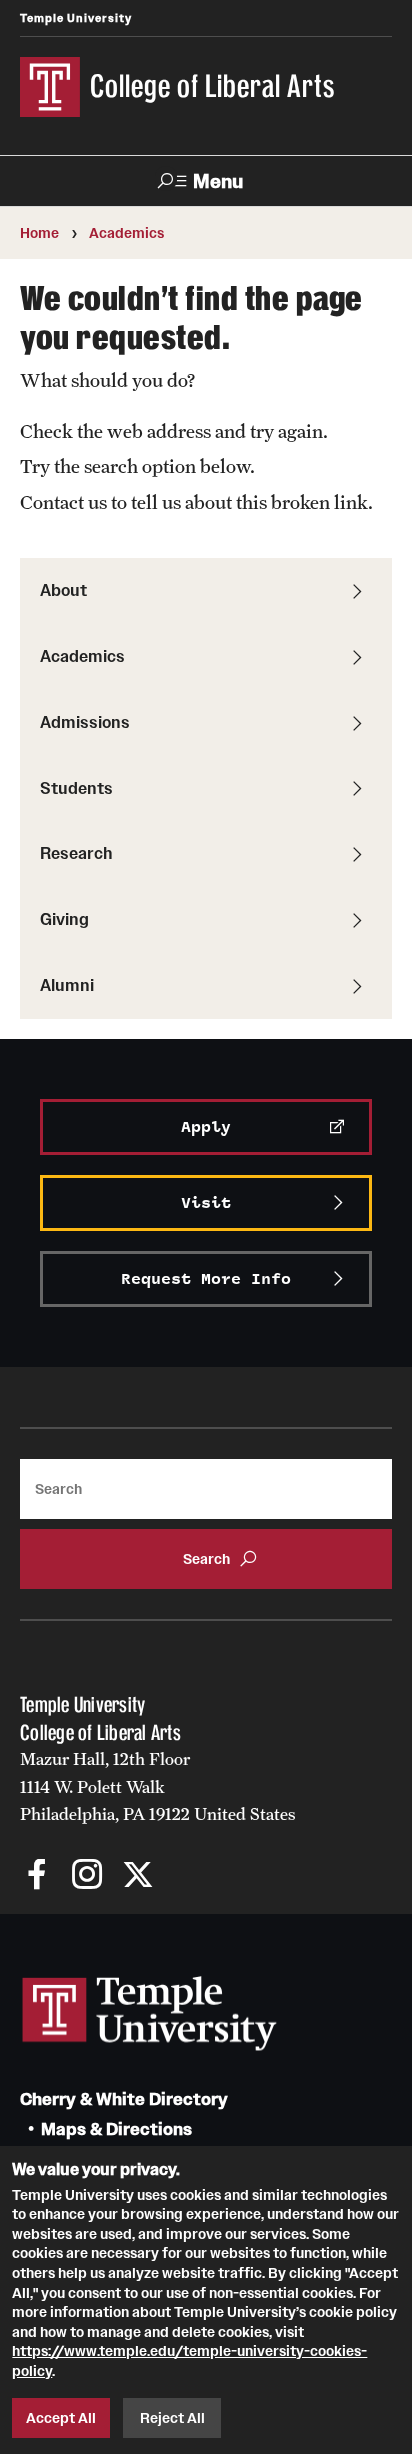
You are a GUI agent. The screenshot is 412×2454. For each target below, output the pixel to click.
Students (76, 788)
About (63, 590)
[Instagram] (87, 1876)
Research (76, 853)
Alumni (67, 985)
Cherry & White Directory (124, 2099)
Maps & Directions (116, 2129)
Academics (126, 233)
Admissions (85, 722)
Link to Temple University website (150, 2014)
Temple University (76, 18)
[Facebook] (37, 1876)
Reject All (172, 2418)
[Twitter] (137, 1876)
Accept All (61, 2418)
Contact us (63, 502)
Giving (64, 919)
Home (39, 233)
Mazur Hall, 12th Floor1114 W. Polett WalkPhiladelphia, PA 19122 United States (158, 1786)
